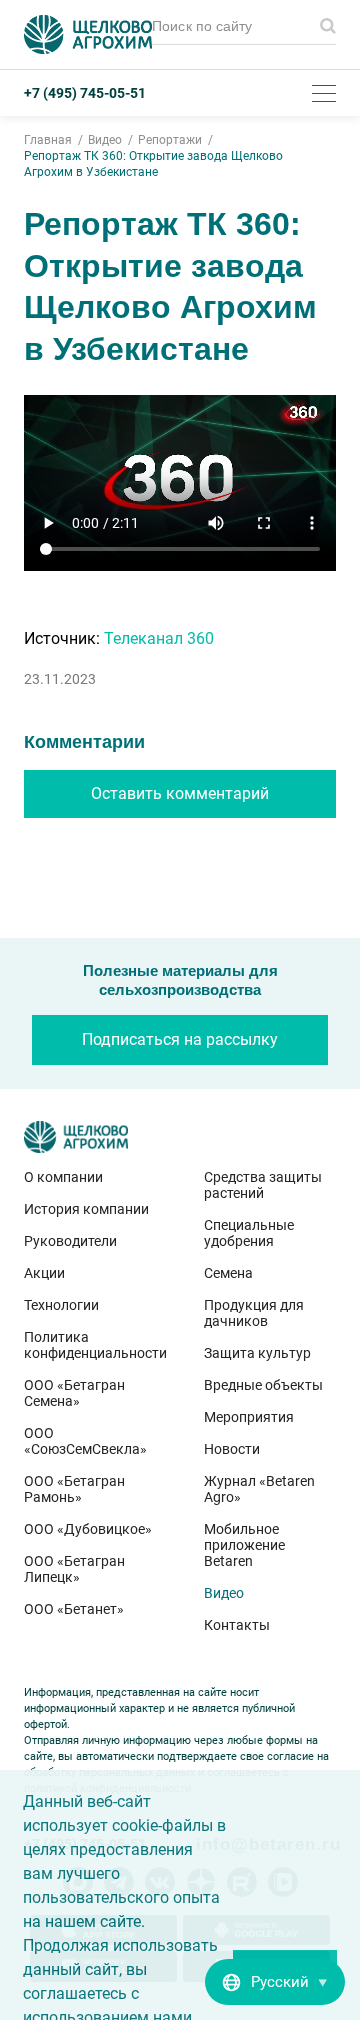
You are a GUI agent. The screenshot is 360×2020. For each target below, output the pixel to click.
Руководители (70, 1241)
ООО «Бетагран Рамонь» (74, 1489)
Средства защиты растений (263, 1185)
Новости (232, 1449)
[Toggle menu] (324, 93)
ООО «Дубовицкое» (88, 1529)
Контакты (237, 1625)
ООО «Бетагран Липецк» (74, 1569)
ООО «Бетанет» (74, 1609)
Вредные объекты (263, 1385)
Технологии (61, 1305)
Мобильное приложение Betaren (244, 1545)
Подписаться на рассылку (180, 1039)
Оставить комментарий (180, 793)
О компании (63, 1177)
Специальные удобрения (249, 1233)
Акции (44, 1273)
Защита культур (257, 1353)
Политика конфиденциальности (90, 1345)
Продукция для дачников (254, 1313)
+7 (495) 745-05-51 (85, 93)
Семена (228, 1273)
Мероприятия (249, 1417)
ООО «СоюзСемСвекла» (85, 1441)
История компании (86, 1209)
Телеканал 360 (159, 638)
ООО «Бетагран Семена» (74, 1393)
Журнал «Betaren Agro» (259, 1489)
